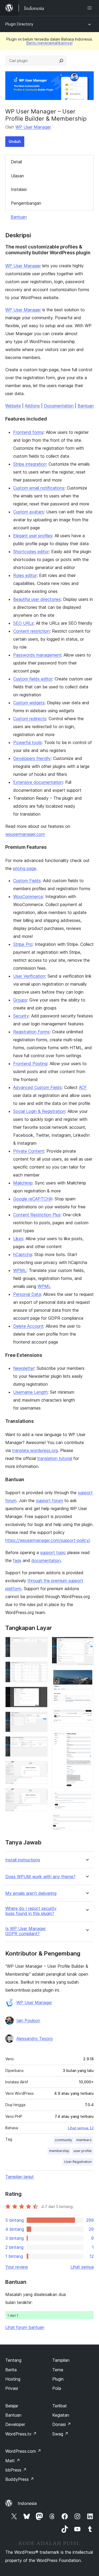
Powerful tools (27, 742)
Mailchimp (23, 1183)
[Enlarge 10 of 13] (87, 1715)
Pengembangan (26, 203)
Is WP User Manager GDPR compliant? (25, 1931)
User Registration (78, 2162)
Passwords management (37, 655)
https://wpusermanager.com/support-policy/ (48, 1540)
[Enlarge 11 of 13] (87, 1738)
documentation (46, 1560)
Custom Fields (27, 881)
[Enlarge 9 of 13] (87, 1677)
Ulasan (17, 176)
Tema (58, 2370)
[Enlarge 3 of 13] (40, 1694)
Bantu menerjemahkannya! (49, 43)
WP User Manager (33, 127)
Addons (32, 406)
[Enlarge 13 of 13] (87, 1822)
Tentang (13, 2360)
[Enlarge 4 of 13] (40, 1719)
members (84, 2140)
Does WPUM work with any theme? (40, 1877)
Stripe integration (30, 464)
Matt (13, 2461)
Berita (11, 2370)
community (63, 2140)
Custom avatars (29, 512)
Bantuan (19, 217)
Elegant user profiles (33, 536)
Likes (18, 1239)
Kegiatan (61, 2415)
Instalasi (19, 189)
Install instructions (23, 1860)
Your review (17, 2267)
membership (59, 2151)
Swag (60, 2434)
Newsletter (24, 1368)
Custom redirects (30, 719)
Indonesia (27, 2503)
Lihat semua (82, 2267)
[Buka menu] (91, 8)
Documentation (59, 406)
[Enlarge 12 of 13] (87, 1799)
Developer (15, 2424)
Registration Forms (31, 1032)
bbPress (16, 2470)
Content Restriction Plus (37, 1215)
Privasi (12, 2388)
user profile (82, 2151)
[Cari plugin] (61, 61)
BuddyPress (20, 2479)
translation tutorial (55, 1458)
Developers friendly (32, 758)
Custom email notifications (39, 488)
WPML (20, 1270)
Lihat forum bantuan (25, 2327)
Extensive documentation (38, 782)
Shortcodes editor (31, 552)
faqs (17, 1560)
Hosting (13, 2379)
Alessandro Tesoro (35, 2039)
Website (13, 406)
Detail (16, 162)
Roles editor (25, 575)
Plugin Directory (19, 24)
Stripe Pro (23, 944)
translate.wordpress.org (35, 1450)
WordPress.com (23, 2451)
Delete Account (28, 1326)
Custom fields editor (33, 679)
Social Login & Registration (39, 1111)
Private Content (29, 1151)
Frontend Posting (30, 1064)
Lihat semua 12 (81, 2128)
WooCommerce (28, 896)
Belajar (12, 2406)
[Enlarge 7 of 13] (40, 1795)
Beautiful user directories (37, 599)
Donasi (62, 2424)
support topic (53, 1552)
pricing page (25, 868)
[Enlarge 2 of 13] (40, 1669)
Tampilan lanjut (20, 2177)
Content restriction (31, 631)
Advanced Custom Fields (37, 1087)
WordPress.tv (21, 2434)
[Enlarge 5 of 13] (40, 1743)
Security (21, 1016)
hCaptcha (23, 1254)
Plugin (58, 2379)
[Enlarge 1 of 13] (40, 1644)
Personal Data (27, 1294)
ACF (83, 1087)
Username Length (30, 1392)
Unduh (15, 141)
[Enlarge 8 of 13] (87, 1644)
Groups (20, 1000)
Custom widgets (29, 703)
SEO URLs (23, 623)
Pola (57, 2388)
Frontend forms (28, 432)
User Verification (29, 976)
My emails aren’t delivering (31, 1893)
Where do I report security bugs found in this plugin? (31, 1911)
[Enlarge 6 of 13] (40, 1768)
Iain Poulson (28, 2020)
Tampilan (61, 2360)
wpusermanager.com (25, 834)
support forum (49, 1501)
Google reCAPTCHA (33, 1199)
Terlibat (60, 2406)
